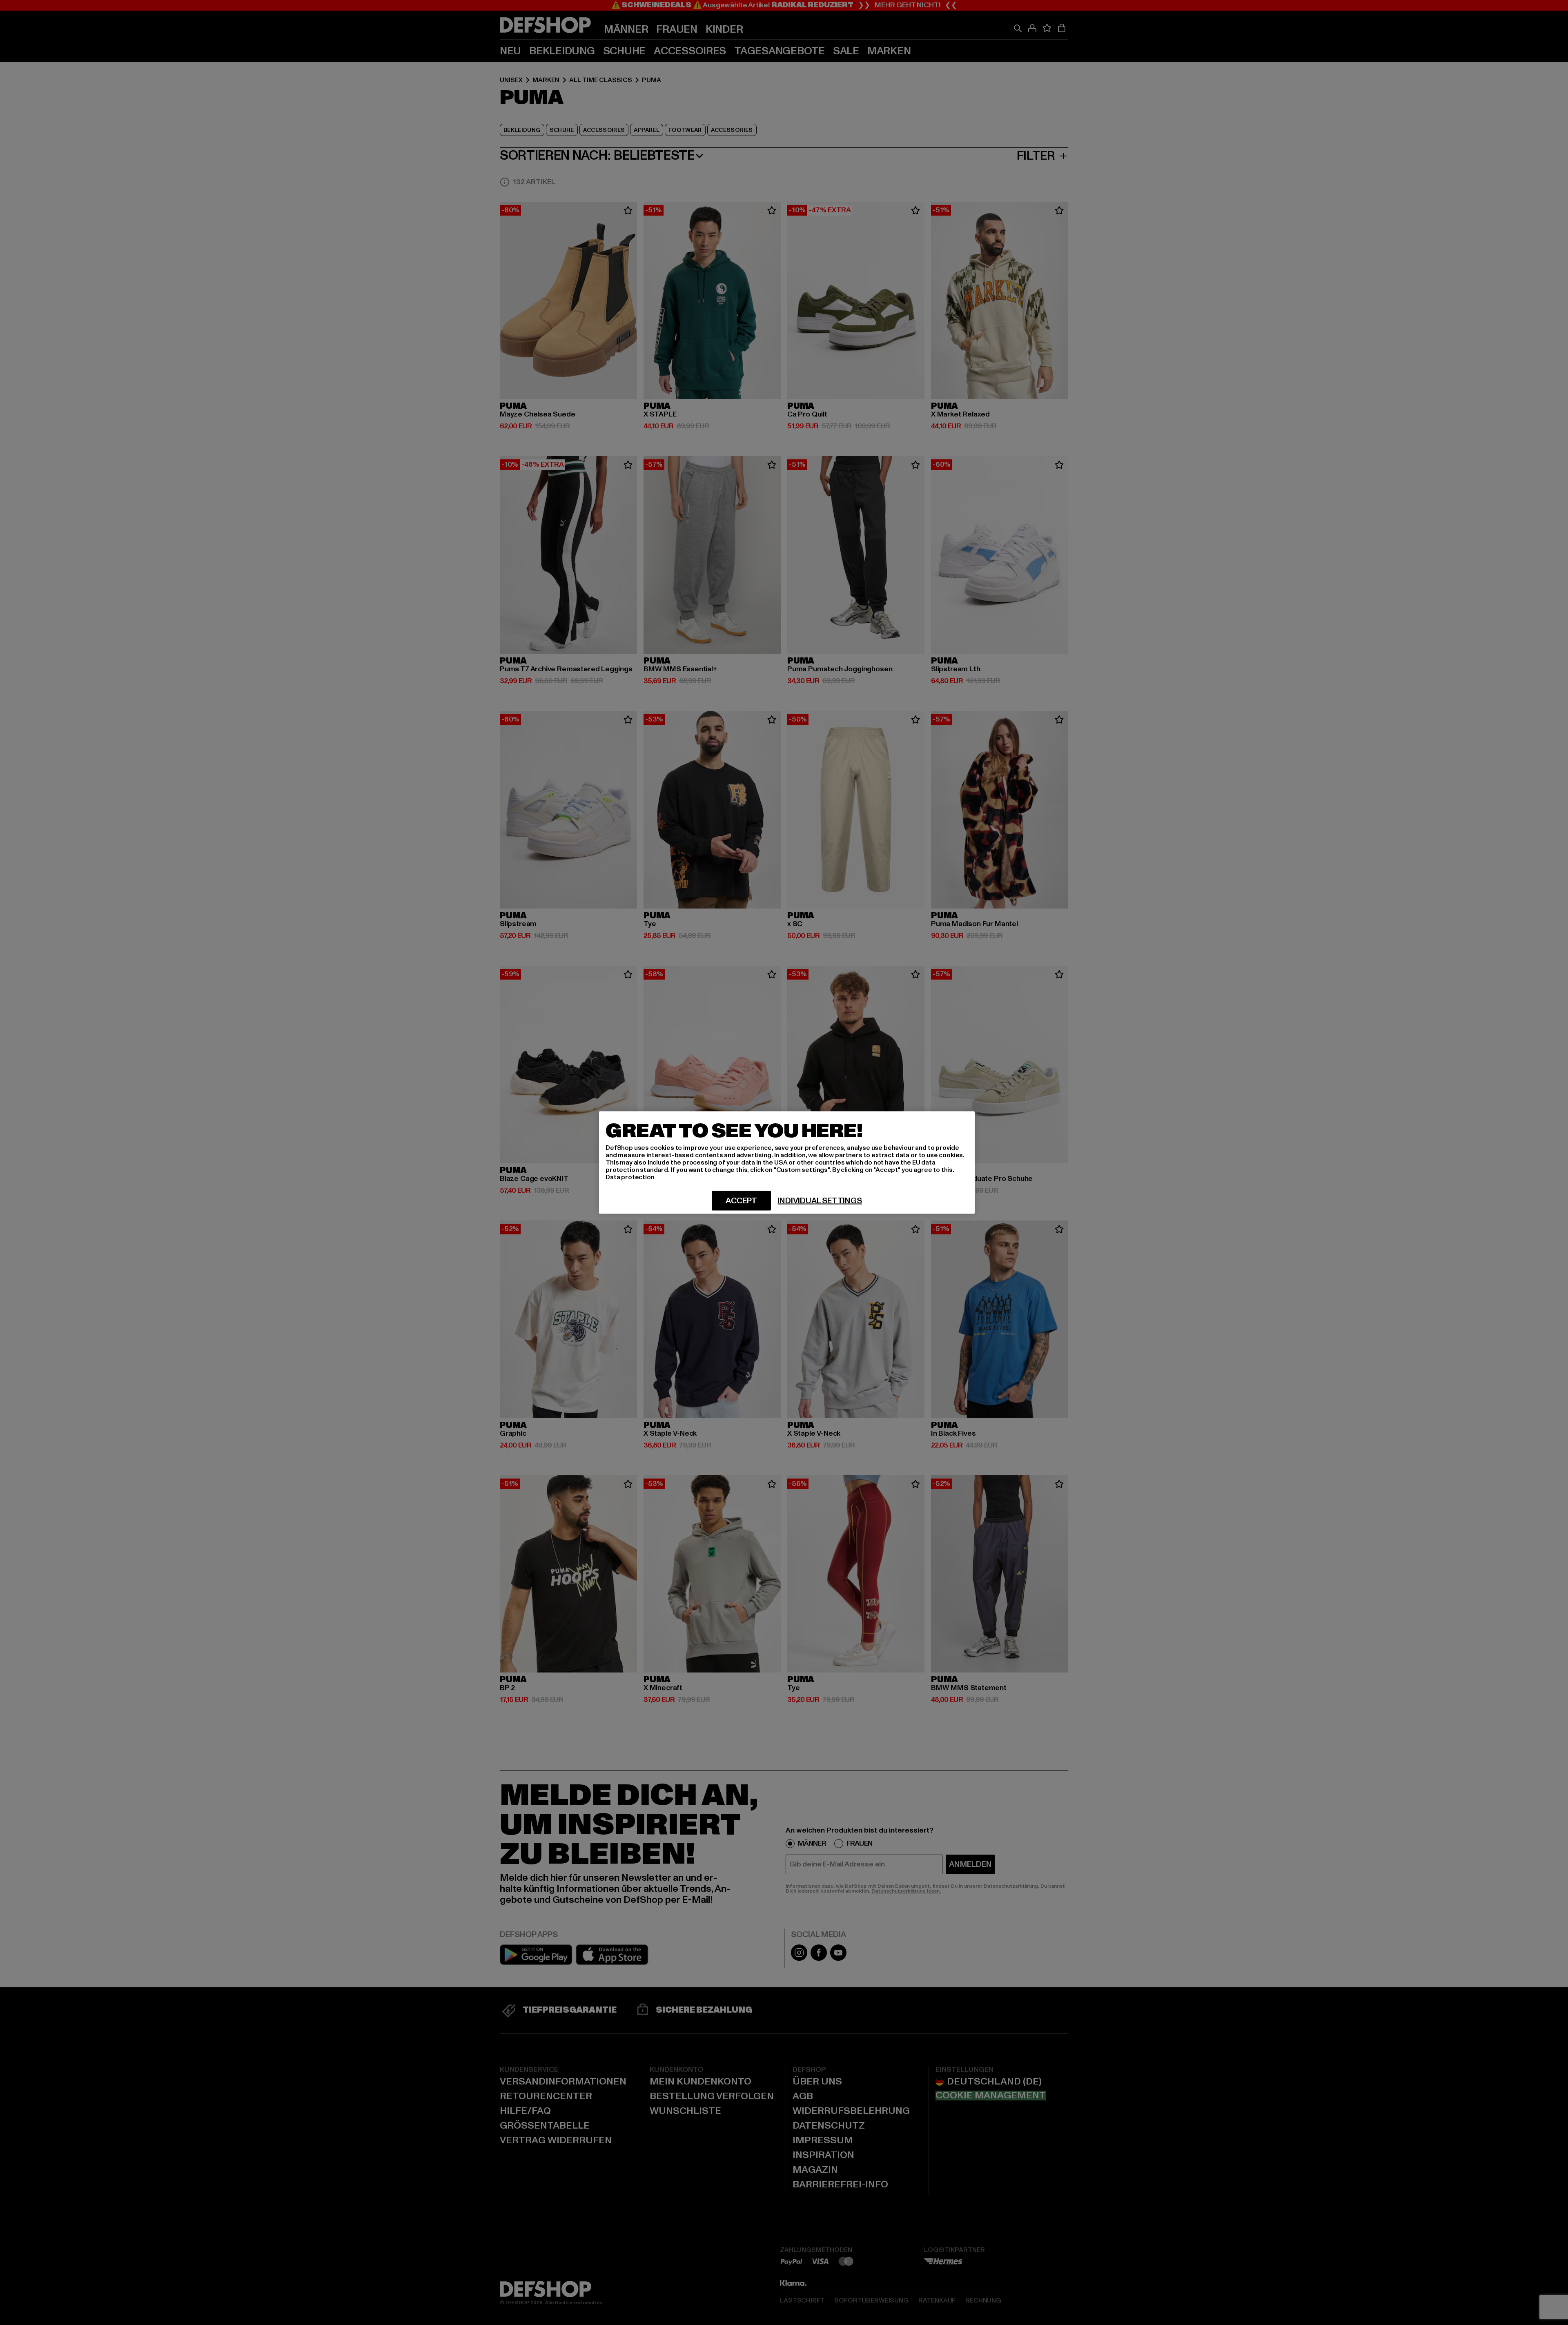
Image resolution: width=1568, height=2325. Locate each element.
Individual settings (820, 1201)
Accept (741, 1201)
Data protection (630, 1177)
